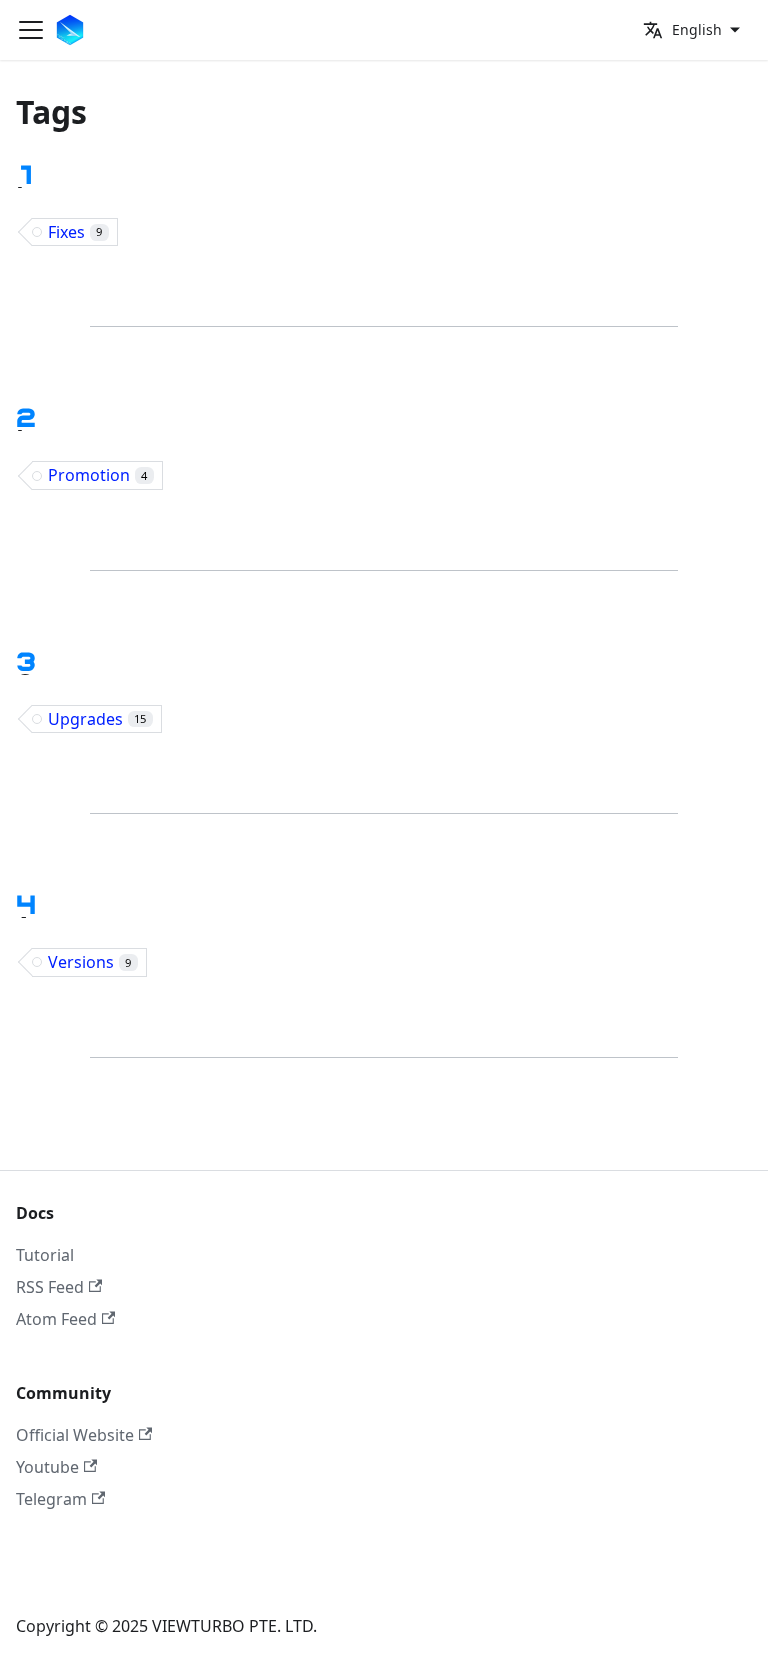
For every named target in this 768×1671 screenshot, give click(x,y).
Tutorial (45, 1255)
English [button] (697, 29)
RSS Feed (50, 1287)
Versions (89, 962)
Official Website (75, 1435)
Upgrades (97, 719)
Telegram (51, 1499)
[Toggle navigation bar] (31, 30)
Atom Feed (56, 1319)
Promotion (97, 475)
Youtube (47, 1467)
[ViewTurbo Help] (74, 30)
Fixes (75, 232)
